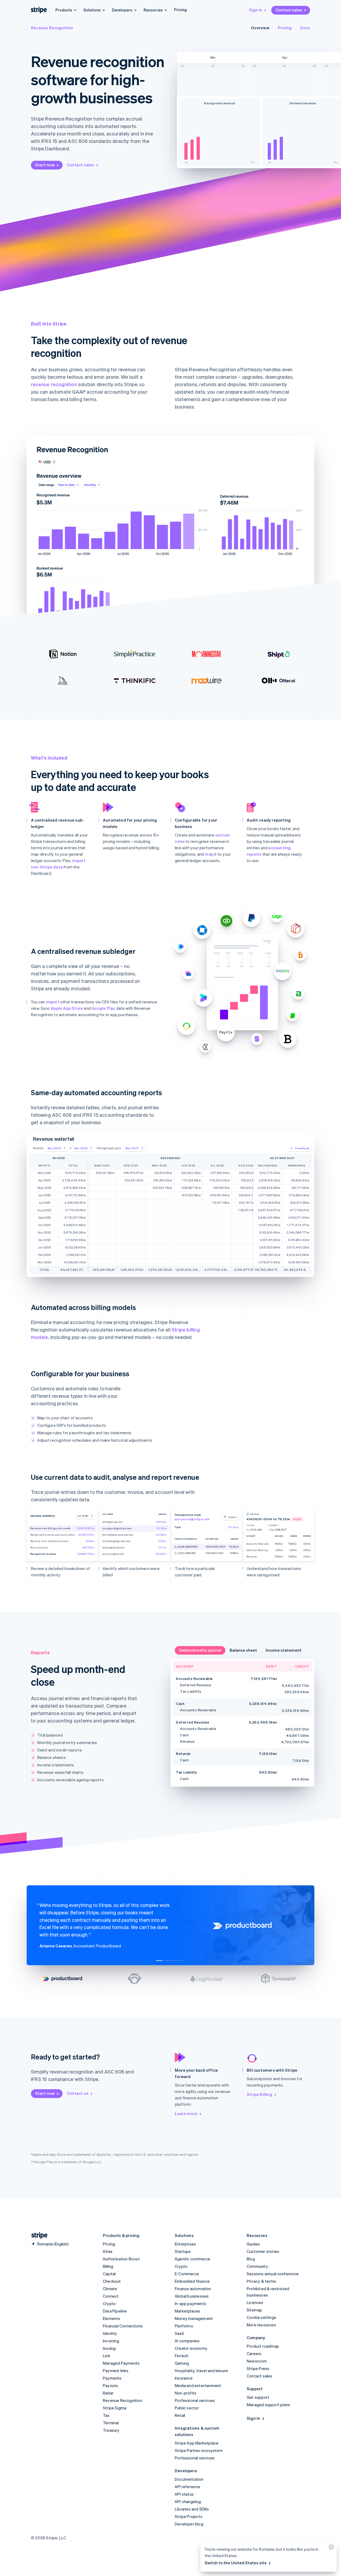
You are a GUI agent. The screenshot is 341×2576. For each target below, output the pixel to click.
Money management (194, 2318)
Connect (111, 2296)
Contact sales (289, 10)
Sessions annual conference (273, 2274)
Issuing (109, 2348)
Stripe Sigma (115, 2408)
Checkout (112, 2281)
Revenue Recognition (52, 28)
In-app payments (190, 2303)
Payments (112, 2378)
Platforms (184, 2326)
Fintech (182, 2356)
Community (257, 2266)
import (53, 1002)
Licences (255, 2302)
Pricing (180, 10)
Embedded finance (192, 2281)
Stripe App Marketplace (197, 2443)
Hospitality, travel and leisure (201, 2371)
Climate (110, 2289)
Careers (254, 2354)
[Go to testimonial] (159, 1961)
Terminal (111, 2423)
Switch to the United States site (236, 2563)
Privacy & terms (261, 2281)
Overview (260, 28)
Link (107, 2356)
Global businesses (192, 2296)
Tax (106, 2415)
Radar (108, 2393)
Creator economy (191, 2348)
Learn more (186, 2113)
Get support (258, 2397)
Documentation (189, 2479)
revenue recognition (54, 384)
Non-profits (186, 2393)
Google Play (103, 1008)
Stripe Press (258, 2368)
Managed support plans (268, 2405)
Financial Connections (123, 2326)
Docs (305, 28)
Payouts (110, 2385)
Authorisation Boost (121, 2259)
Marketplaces (187, 2311)
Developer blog (189, 2524)
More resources (261, 2325)
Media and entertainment (198, 2385)
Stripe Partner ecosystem (199, 2450)
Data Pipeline (115, 2311)
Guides (253, 2244)
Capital (109, 2274)
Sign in (256, 10)
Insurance (184, 2378)
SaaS (179, 2333)
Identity (110, 2333)
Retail (180, 2415)
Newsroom (257, 2361)
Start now (45, 165)
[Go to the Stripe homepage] (37, 2235)
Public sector (187, 2408)
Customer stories (263, 2251)
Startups (183, 2251)
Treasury (111, 2430)
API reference (188, 2487)
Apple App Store (67, 1008)
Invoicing (111, 2341)
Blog (251, 2259)
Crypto (109, 2303)
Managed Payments (121, 2363)
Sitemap (254, 2310)
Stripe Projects (189, 2516)
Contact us (78, 2093)
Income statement (284, 1650)
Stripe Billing (259, 2094)
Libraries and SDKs (192, 2509)
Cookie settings (261, 2317)
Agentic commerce (192, 2259)
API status (184, 2494)
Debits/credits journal (200, 1650)
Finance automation (193, 2289)
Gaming (182, 2363)
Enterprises (185, 2244)
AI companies (187, 2341)
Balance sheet (243, 1650)
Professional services (195, 2400)
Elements (112, 2318)
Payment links (116, 2371)
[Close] (331, 2548)
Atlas (108, 2251)
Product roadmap (263, 2346)
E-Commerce (187, 2274)
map (209, 854)
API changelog (188, 2501)
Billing (108, 2266)
